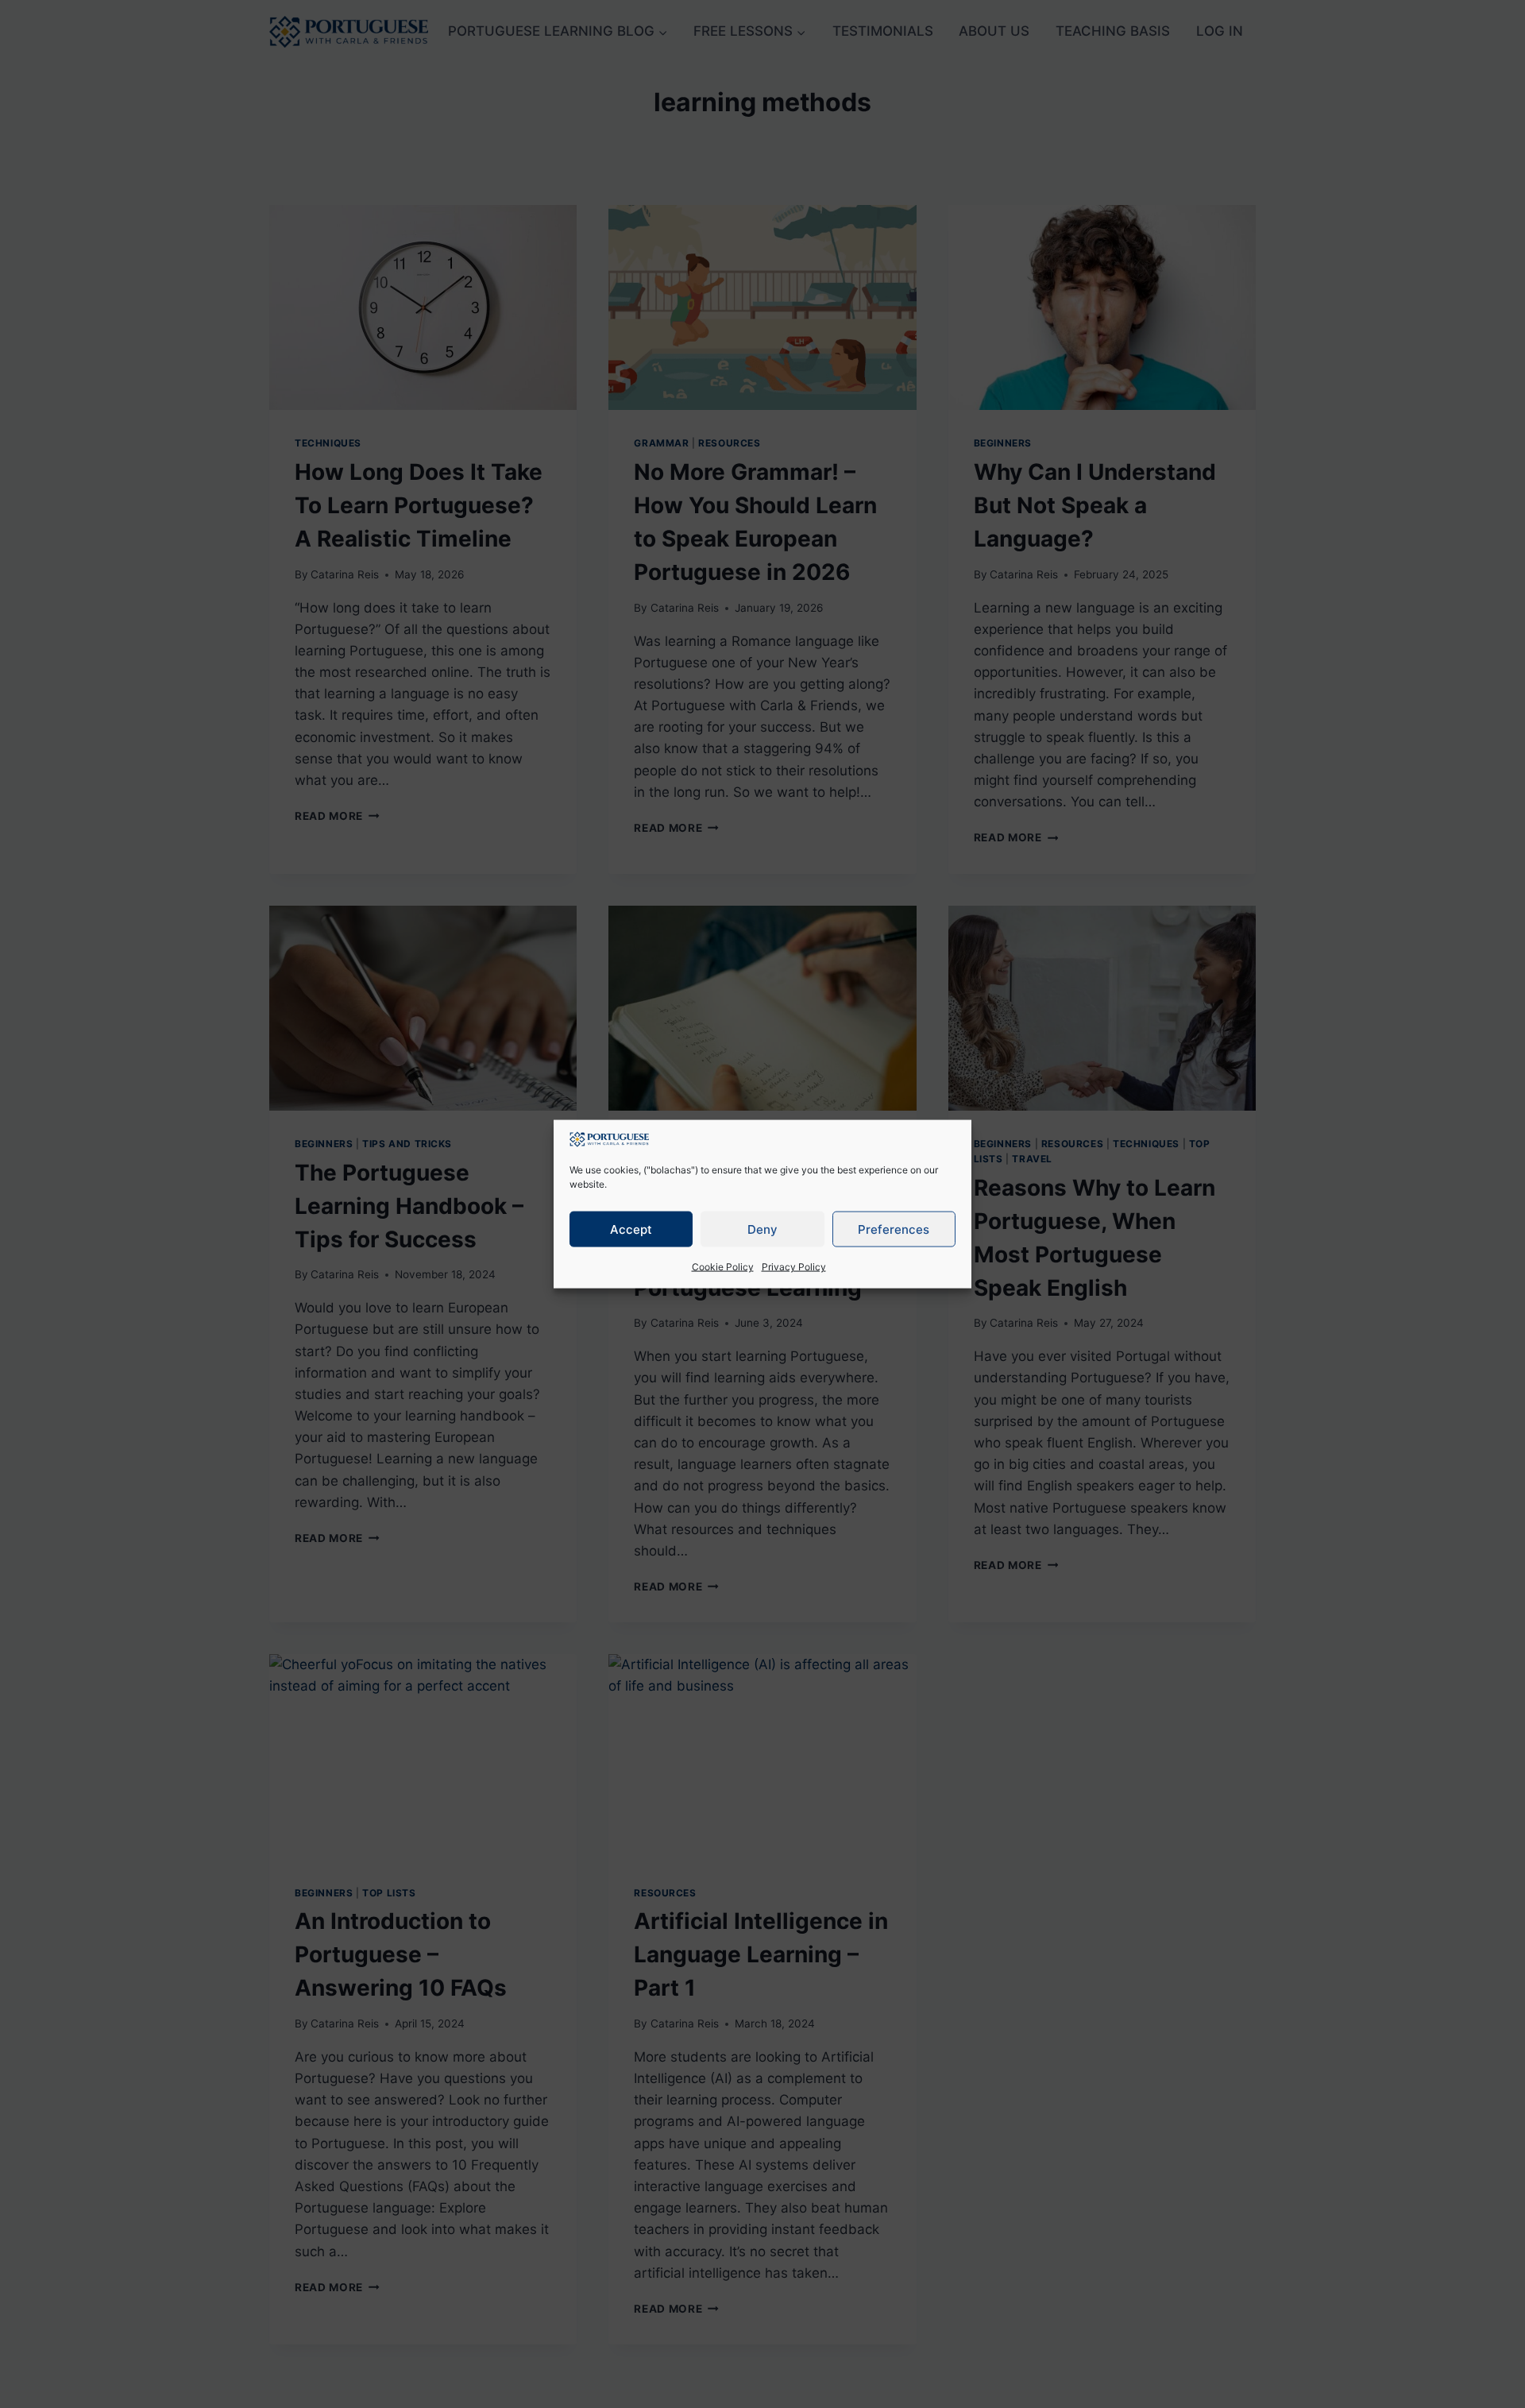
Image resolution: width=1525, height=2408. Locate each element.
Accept (631, 1229)
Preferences (894, 1229)
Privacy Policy (794, 1267)
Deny (762, 1229)
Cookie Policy (723, 1267)
